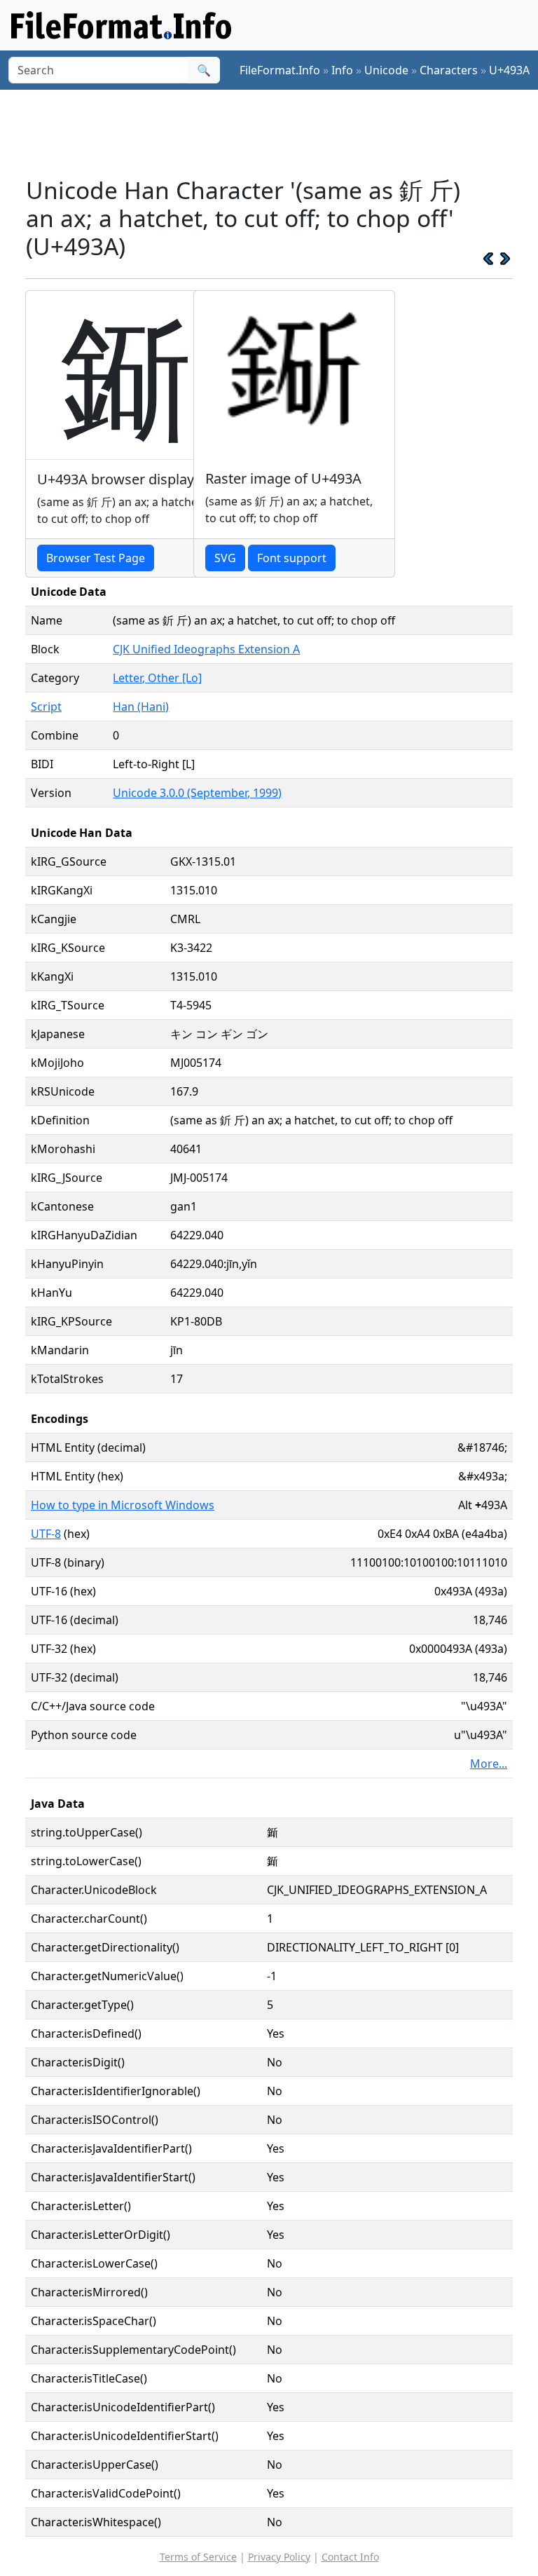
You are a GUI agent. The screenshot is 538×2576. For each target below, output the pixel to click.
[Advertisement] (280, 132)
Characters (449, 70)
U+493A (509, 70)
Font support (292, 558)
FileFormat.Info (280, 70)
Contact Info (350, 2557)
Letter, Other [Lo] (157, 678)
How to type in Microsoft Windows (123, 1505)
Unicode (386, 70)
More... (489, 1764)
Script (46, 707)
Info (342, 70)
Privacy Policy (279, 2557)
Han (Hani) (141, 707)
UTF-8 (46, 1534)
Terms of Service (198, 2557)
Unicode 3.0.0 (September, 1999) (197, 793)
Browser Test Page (96, 558)
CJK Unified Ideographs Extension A (206, 649)
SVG (225, 558)
